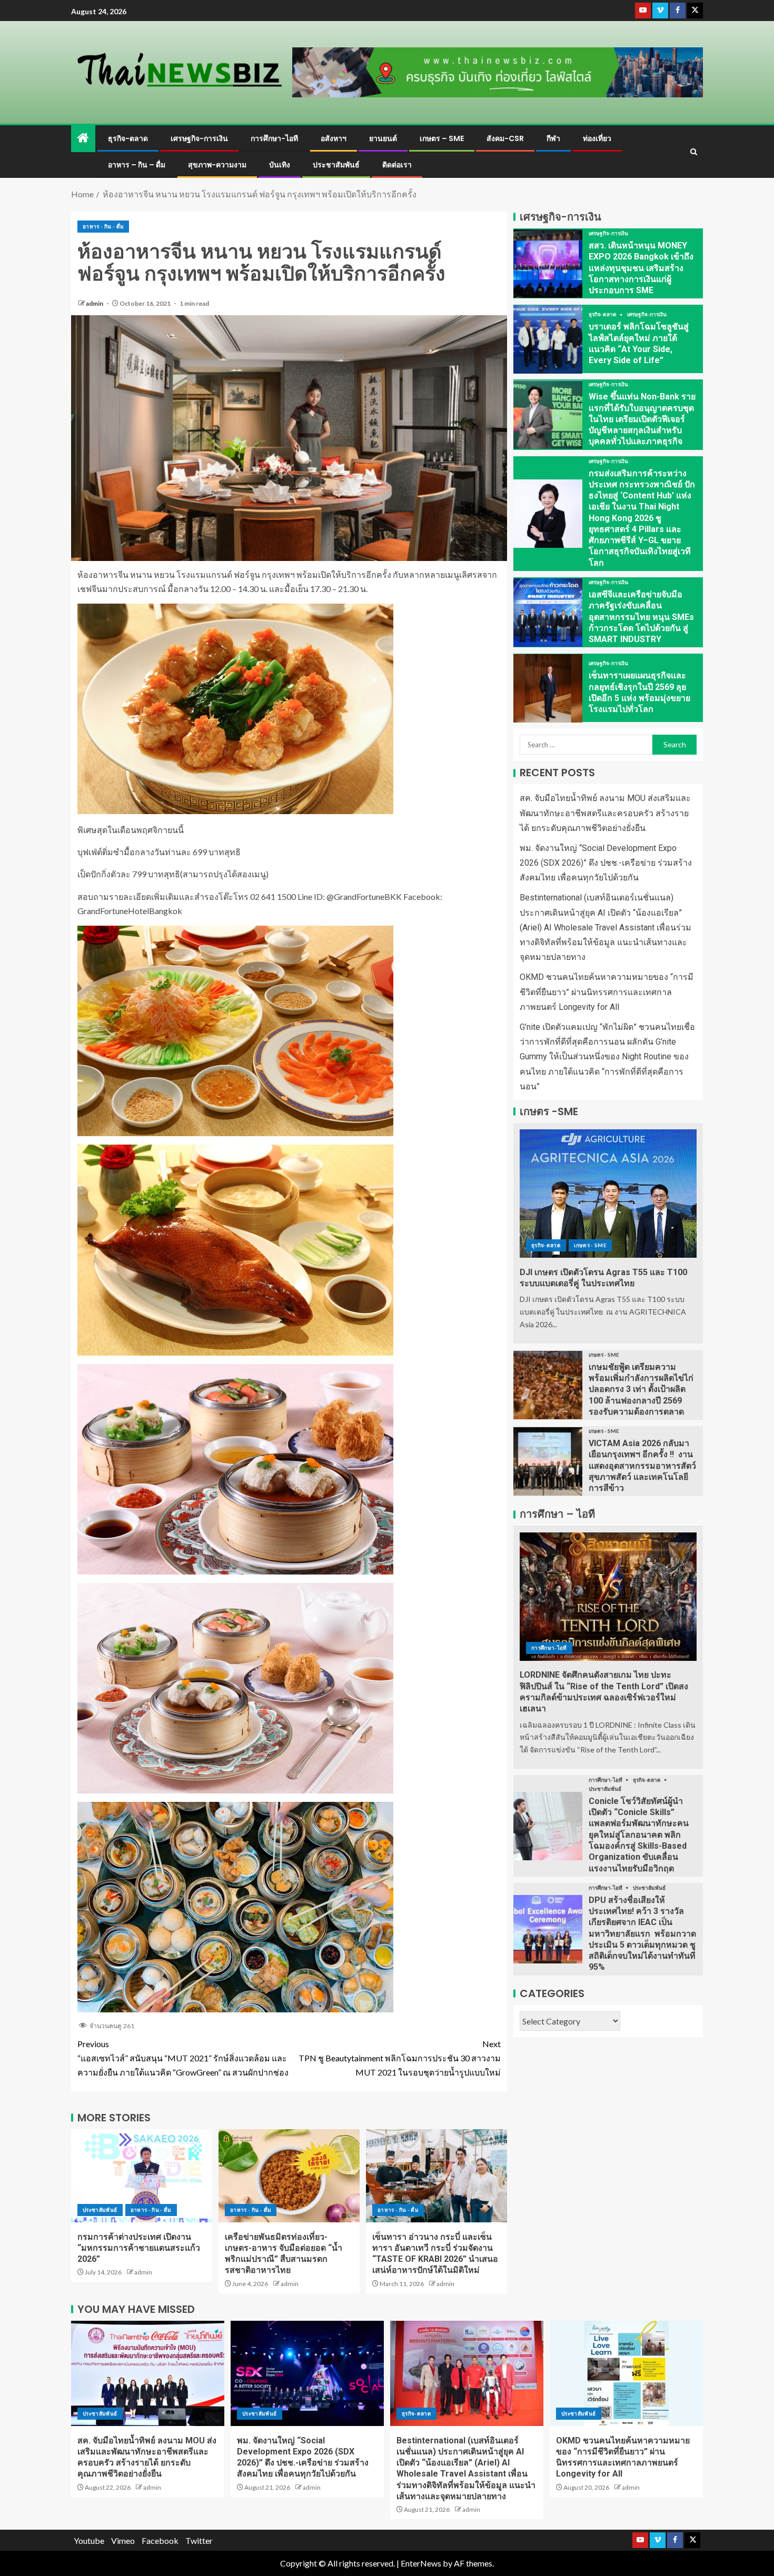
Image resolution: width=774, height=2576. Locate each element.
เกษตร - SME (590, 1245)
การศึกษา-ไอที (274, 138)
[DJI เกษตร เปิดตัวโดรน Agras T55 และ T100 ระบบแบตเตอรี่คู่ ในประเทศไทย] (608, 1194)
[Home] (83, 138)
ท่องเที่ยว (597, 138)
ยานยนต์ (383, 138)
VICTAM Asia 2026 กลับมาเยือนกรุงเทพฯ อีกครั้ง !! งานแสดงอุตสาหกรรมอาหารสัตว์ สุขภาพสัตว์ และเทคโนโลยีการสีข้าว (642, 1466)
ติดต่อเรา (397, 165)
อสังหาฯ (334, 138)
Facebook (160, 2540)
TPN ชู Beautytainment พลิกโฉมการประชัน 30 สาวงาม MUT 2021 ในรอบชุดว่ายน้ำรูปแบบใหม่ (400, 2058)
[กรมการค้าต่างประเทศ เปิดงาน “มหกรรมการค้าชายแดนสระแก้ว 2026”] (142, 2176)
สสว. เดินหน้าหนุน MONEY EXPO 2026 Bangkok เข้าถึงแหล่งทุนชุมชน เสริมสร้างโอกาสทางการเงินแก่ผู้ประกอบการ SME (641, 268)
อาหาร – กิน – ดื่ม (137, 165)
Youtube (89, 2540)
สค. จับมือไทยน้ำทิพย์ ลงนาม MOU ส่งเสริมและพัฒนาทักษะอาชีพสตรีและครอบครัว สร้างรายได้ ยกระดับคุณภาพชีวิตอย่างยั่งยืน (605, 813)
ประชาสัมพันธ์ (336, 165)
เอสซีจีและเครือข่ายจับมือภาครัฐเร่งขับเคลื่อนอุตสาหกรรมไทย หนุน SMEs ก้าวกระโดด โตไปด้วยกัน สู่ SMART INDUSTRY (641, 617)
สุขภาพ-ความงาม (217, 165)
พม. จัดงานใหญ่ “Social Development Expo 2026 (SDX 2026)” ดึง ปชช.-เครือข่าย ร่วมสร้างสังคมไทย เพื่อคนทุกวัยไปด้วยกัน (606, 863)
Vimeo (123, 2540)
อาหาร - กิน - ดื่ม (103, 226)
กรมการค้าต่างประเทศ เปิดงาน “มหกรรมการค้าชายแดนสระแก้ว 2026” (139, 2248)
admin (95, 303)
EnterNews (421, 2563)
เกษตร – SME (442, 138)
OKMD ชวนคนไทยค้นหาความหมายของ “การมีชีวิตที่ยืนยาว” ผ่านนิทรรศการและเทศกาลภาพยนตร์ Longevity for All (607, 992)
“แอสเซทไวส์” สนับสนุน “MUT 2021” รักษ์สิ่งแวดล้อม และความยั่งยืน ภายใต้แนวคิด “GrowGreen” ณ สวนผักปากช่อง (183, 2058)
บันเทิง (280, 165)
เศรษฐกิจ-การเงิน (199, 138)
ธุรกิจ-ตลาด (128, 138)
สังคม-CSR (505, 138)
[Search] (694, 152)
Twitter (199, 2540)
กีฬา (553, 138)
